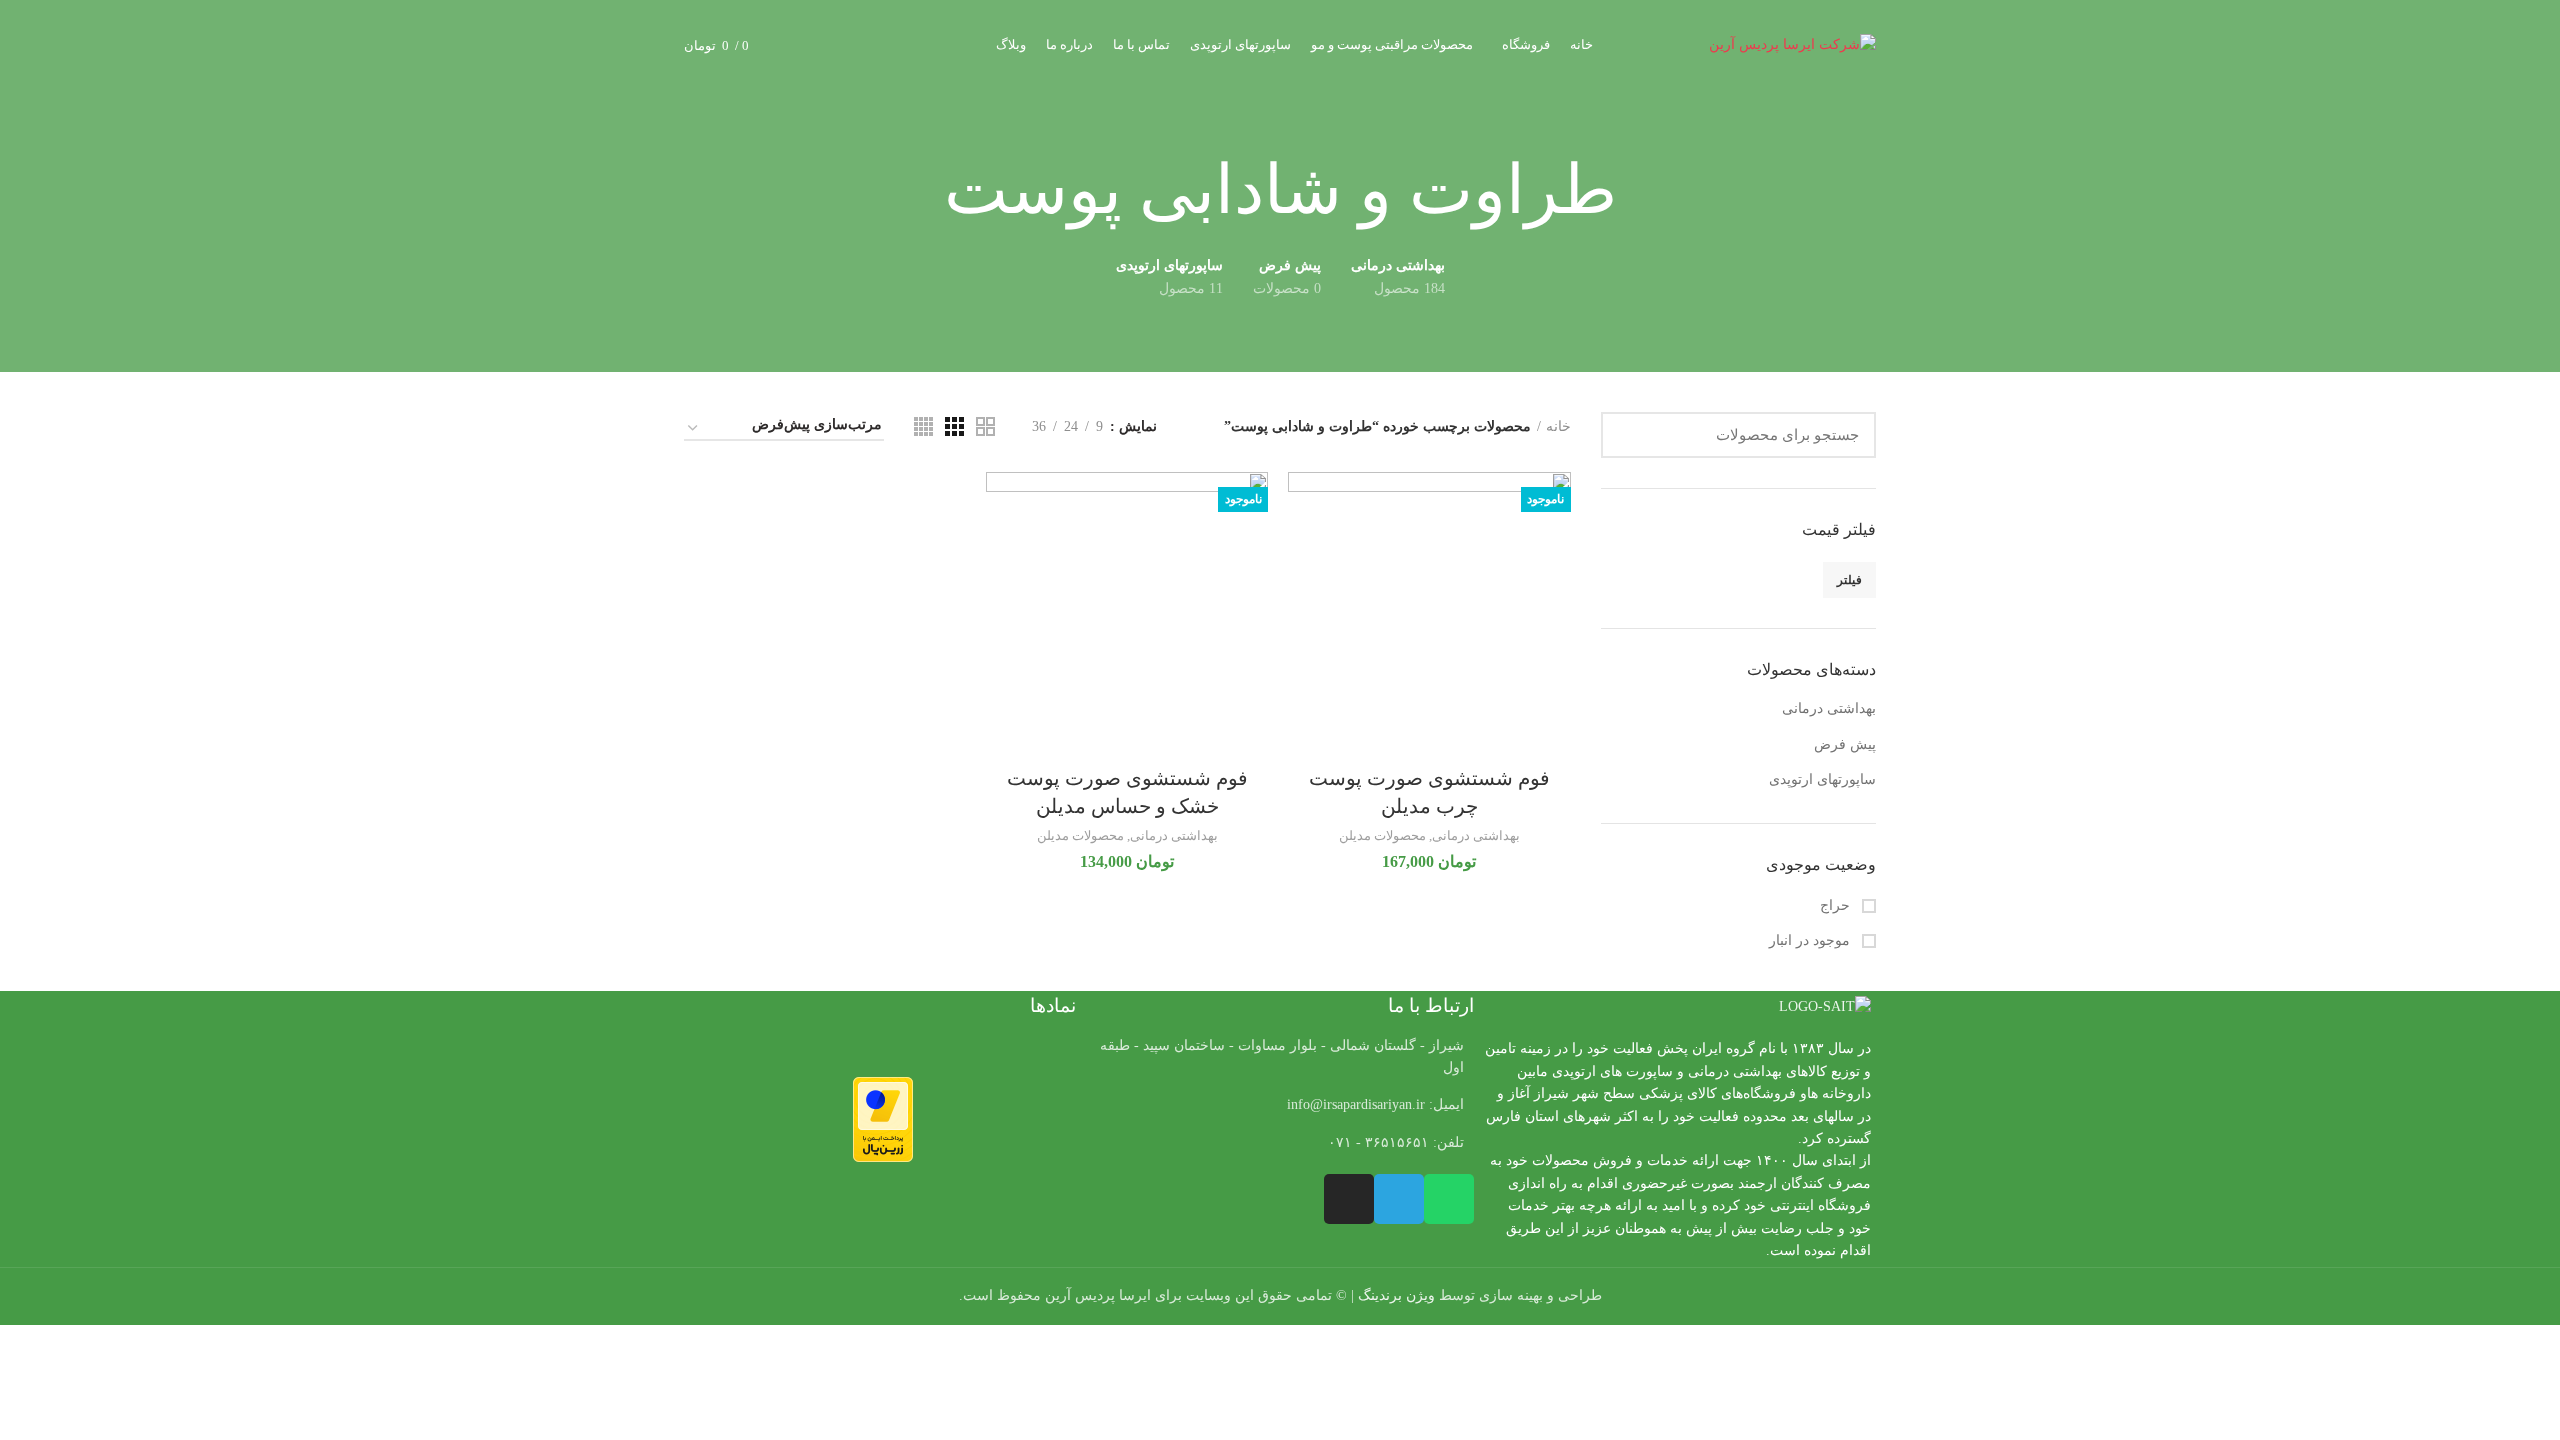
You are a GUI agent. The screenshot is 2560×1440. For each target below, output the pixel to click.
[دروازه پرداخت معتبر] (883, 1118)
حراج (1837, 905)
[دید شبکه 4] (923, 426)
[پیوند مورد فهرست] (1279, 1105)
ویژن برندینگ (1396, 1295)
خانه (1558, 426)
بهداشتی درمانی (1829, 708)
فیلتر (1849, 580)
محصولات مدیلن (1382, 835)
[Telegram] (1399, 1199)
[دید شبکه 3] (954, 426)
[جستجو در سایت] (1628, 435)
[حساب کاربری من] (836, 45)
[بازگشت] (1642, 191)
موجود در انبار (1811, 940)
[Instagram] (1349, 1199)
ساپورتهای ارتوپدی (1822, 779)
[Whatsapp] (1449, 1199)
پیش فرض (1845, 744)
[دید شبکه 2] (985, 426)
